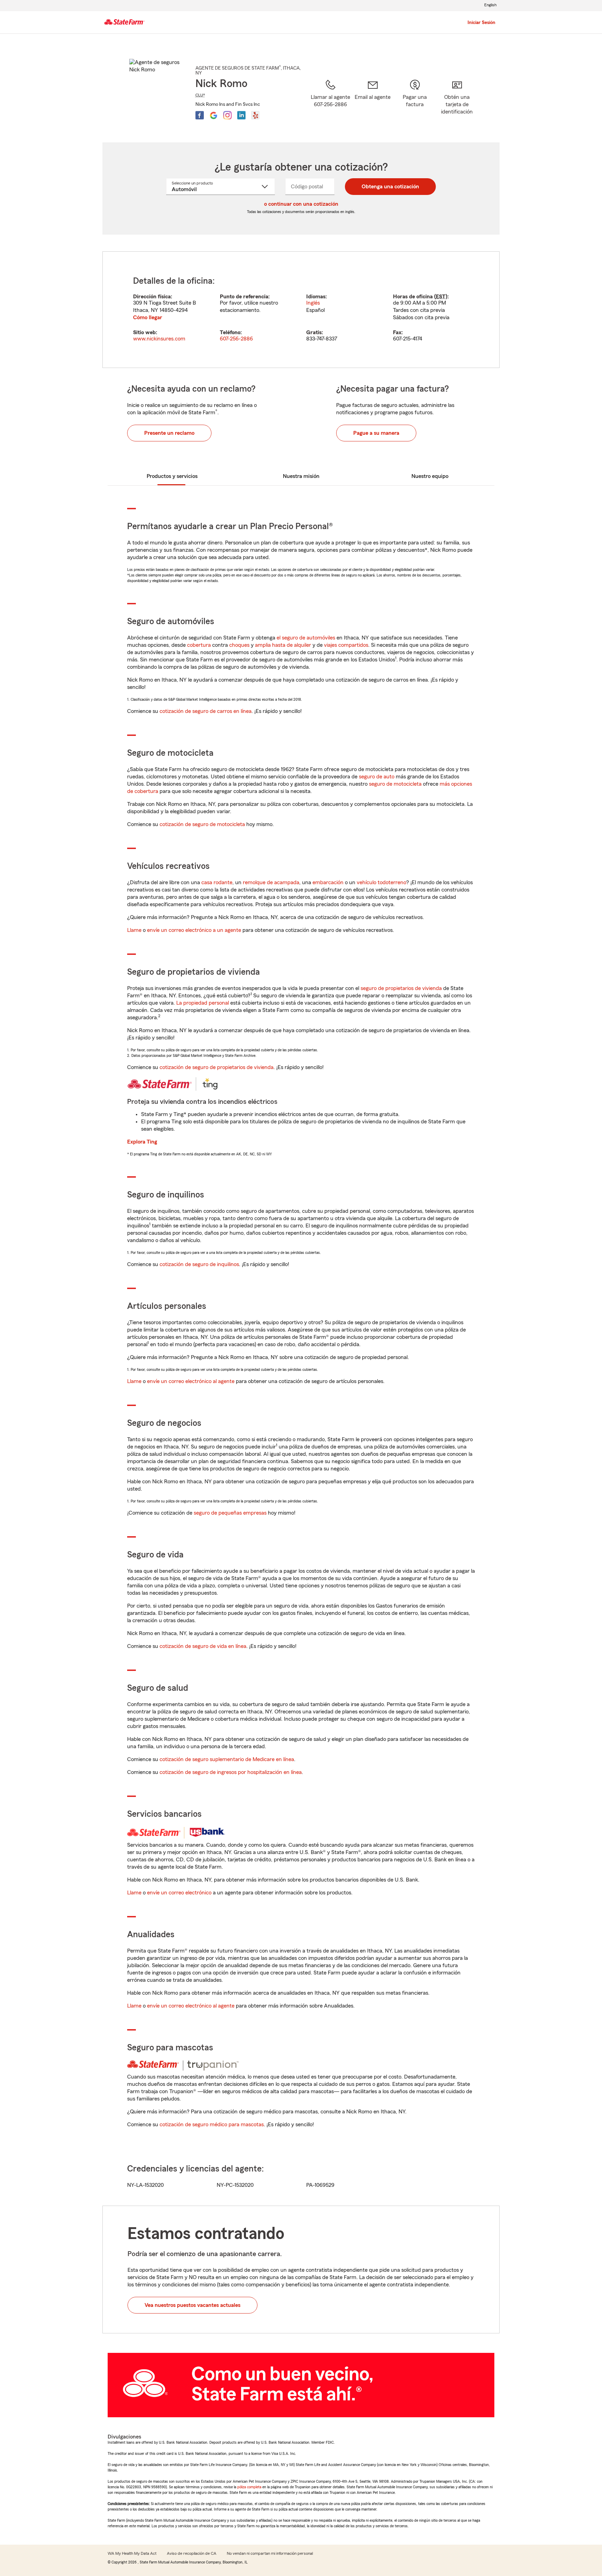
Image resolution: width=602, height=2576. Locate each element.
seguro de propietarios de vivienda (401, 988)
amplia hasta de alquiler (283, 645)
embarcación (328, 882)
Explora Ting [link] (142, 1142)
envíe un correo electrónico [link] (179, 1893)
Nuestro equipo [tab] (430, 476)
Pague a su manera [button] (376, 433)
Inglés (313, 303)
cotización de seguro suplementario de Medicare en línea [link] (227, 1759)
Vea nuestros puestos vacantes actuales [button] (192, 2305)
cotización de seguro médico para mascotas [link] (212, 2125)
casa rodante (217, 882)
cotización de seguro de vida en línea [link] (203, 1646)
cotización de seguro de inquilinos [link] (199, 1264)
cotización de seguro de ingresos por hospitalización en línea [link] (231, 1772)
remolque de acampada (271, 882)
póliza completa (249, 2487)
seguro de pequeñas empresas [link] (229, 1513)
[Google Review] (214, 115)
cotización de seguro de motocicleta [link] (202, 824)
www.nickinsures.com (159, 339)
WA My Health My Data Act (132, 2553)
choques (239, 645)
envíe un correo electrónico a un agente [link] (194, 930)
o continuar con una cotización (301, 204)
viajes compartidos (346, 645)
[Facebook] (200, 115)
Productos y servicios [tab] (172, 476)
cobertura (199, 645)
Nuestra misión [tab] (301, 476)
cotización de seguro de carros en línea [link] (206, 711)
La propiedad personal (203, 1003)
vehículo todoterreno (381, 882)
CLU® (200, 95)
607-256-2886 (236, 339)
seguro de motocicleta (395, 784)
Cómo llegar (148, 317)
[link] (373, 102)
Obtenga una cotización (390, 187)
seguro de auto (377, 777)
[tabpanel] (301, 310)
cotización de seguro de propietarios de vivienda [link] (217, 1067)
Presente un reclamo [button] (169, 433)
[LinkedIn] (241, 115)
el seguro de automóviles (306, 638)
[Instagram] (227, 115)
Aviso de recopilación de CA (192, 2553)
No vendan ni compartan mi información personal (270, 2553)
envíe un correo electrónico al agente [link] (191, 1381)
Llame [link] (134, 930)
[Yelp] (255, 115)
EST (441, 297)
